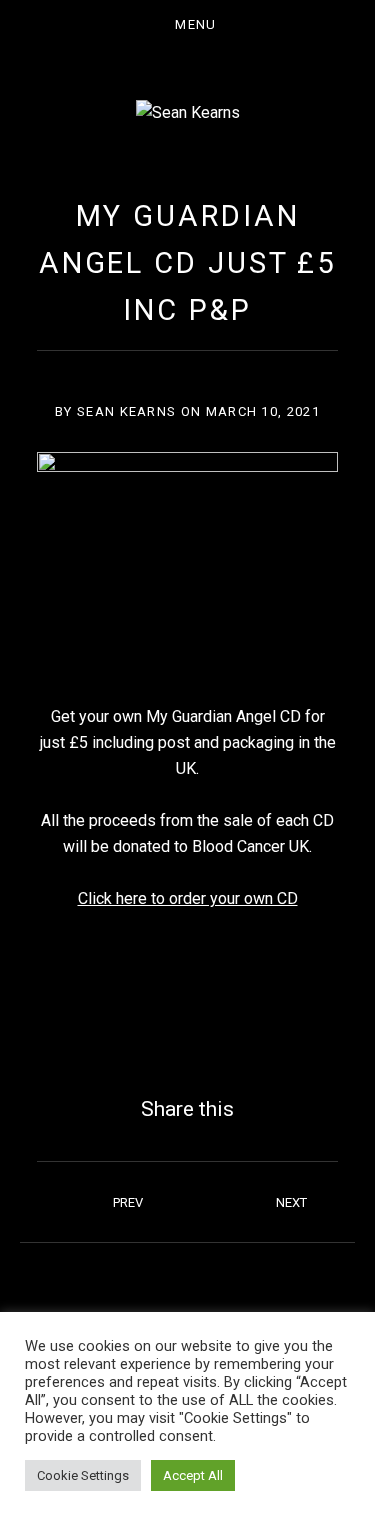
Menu (195, 24)
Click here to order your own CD (188, 898)
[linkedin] (311, 1290)
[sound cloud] (147, 1290)
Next (291, 1202)
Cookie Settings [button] (83, 1475)
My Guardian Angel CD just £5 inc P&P (187, 263)
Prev (128, 1202)
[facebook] (65, 1290)
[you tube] (229, 1290)
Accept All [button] (193, 1475)
